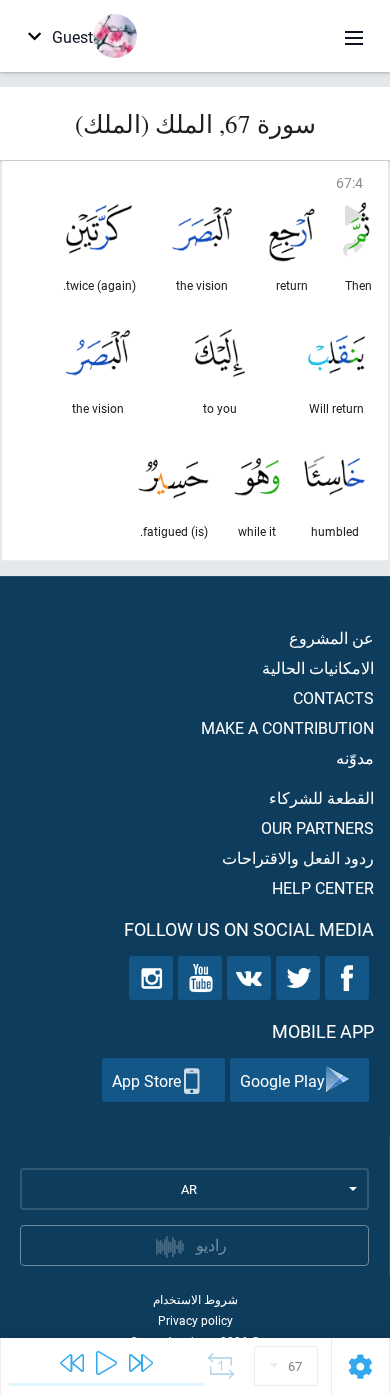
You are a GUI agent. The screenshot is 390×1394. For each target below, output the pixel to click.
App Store (146, 1080)
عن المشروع (331, 637)
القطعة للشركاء (321, 797)
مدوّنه (355, 757)
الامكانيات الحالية (318, 667)
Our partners (317, 827)
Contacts (333, 697)
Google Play (282, 1080)
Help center (323, 887)
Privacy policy (195, 1320)
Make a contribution (287, 727)
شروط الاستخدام (195, 1299)
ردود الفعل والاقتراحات (298, 857)
